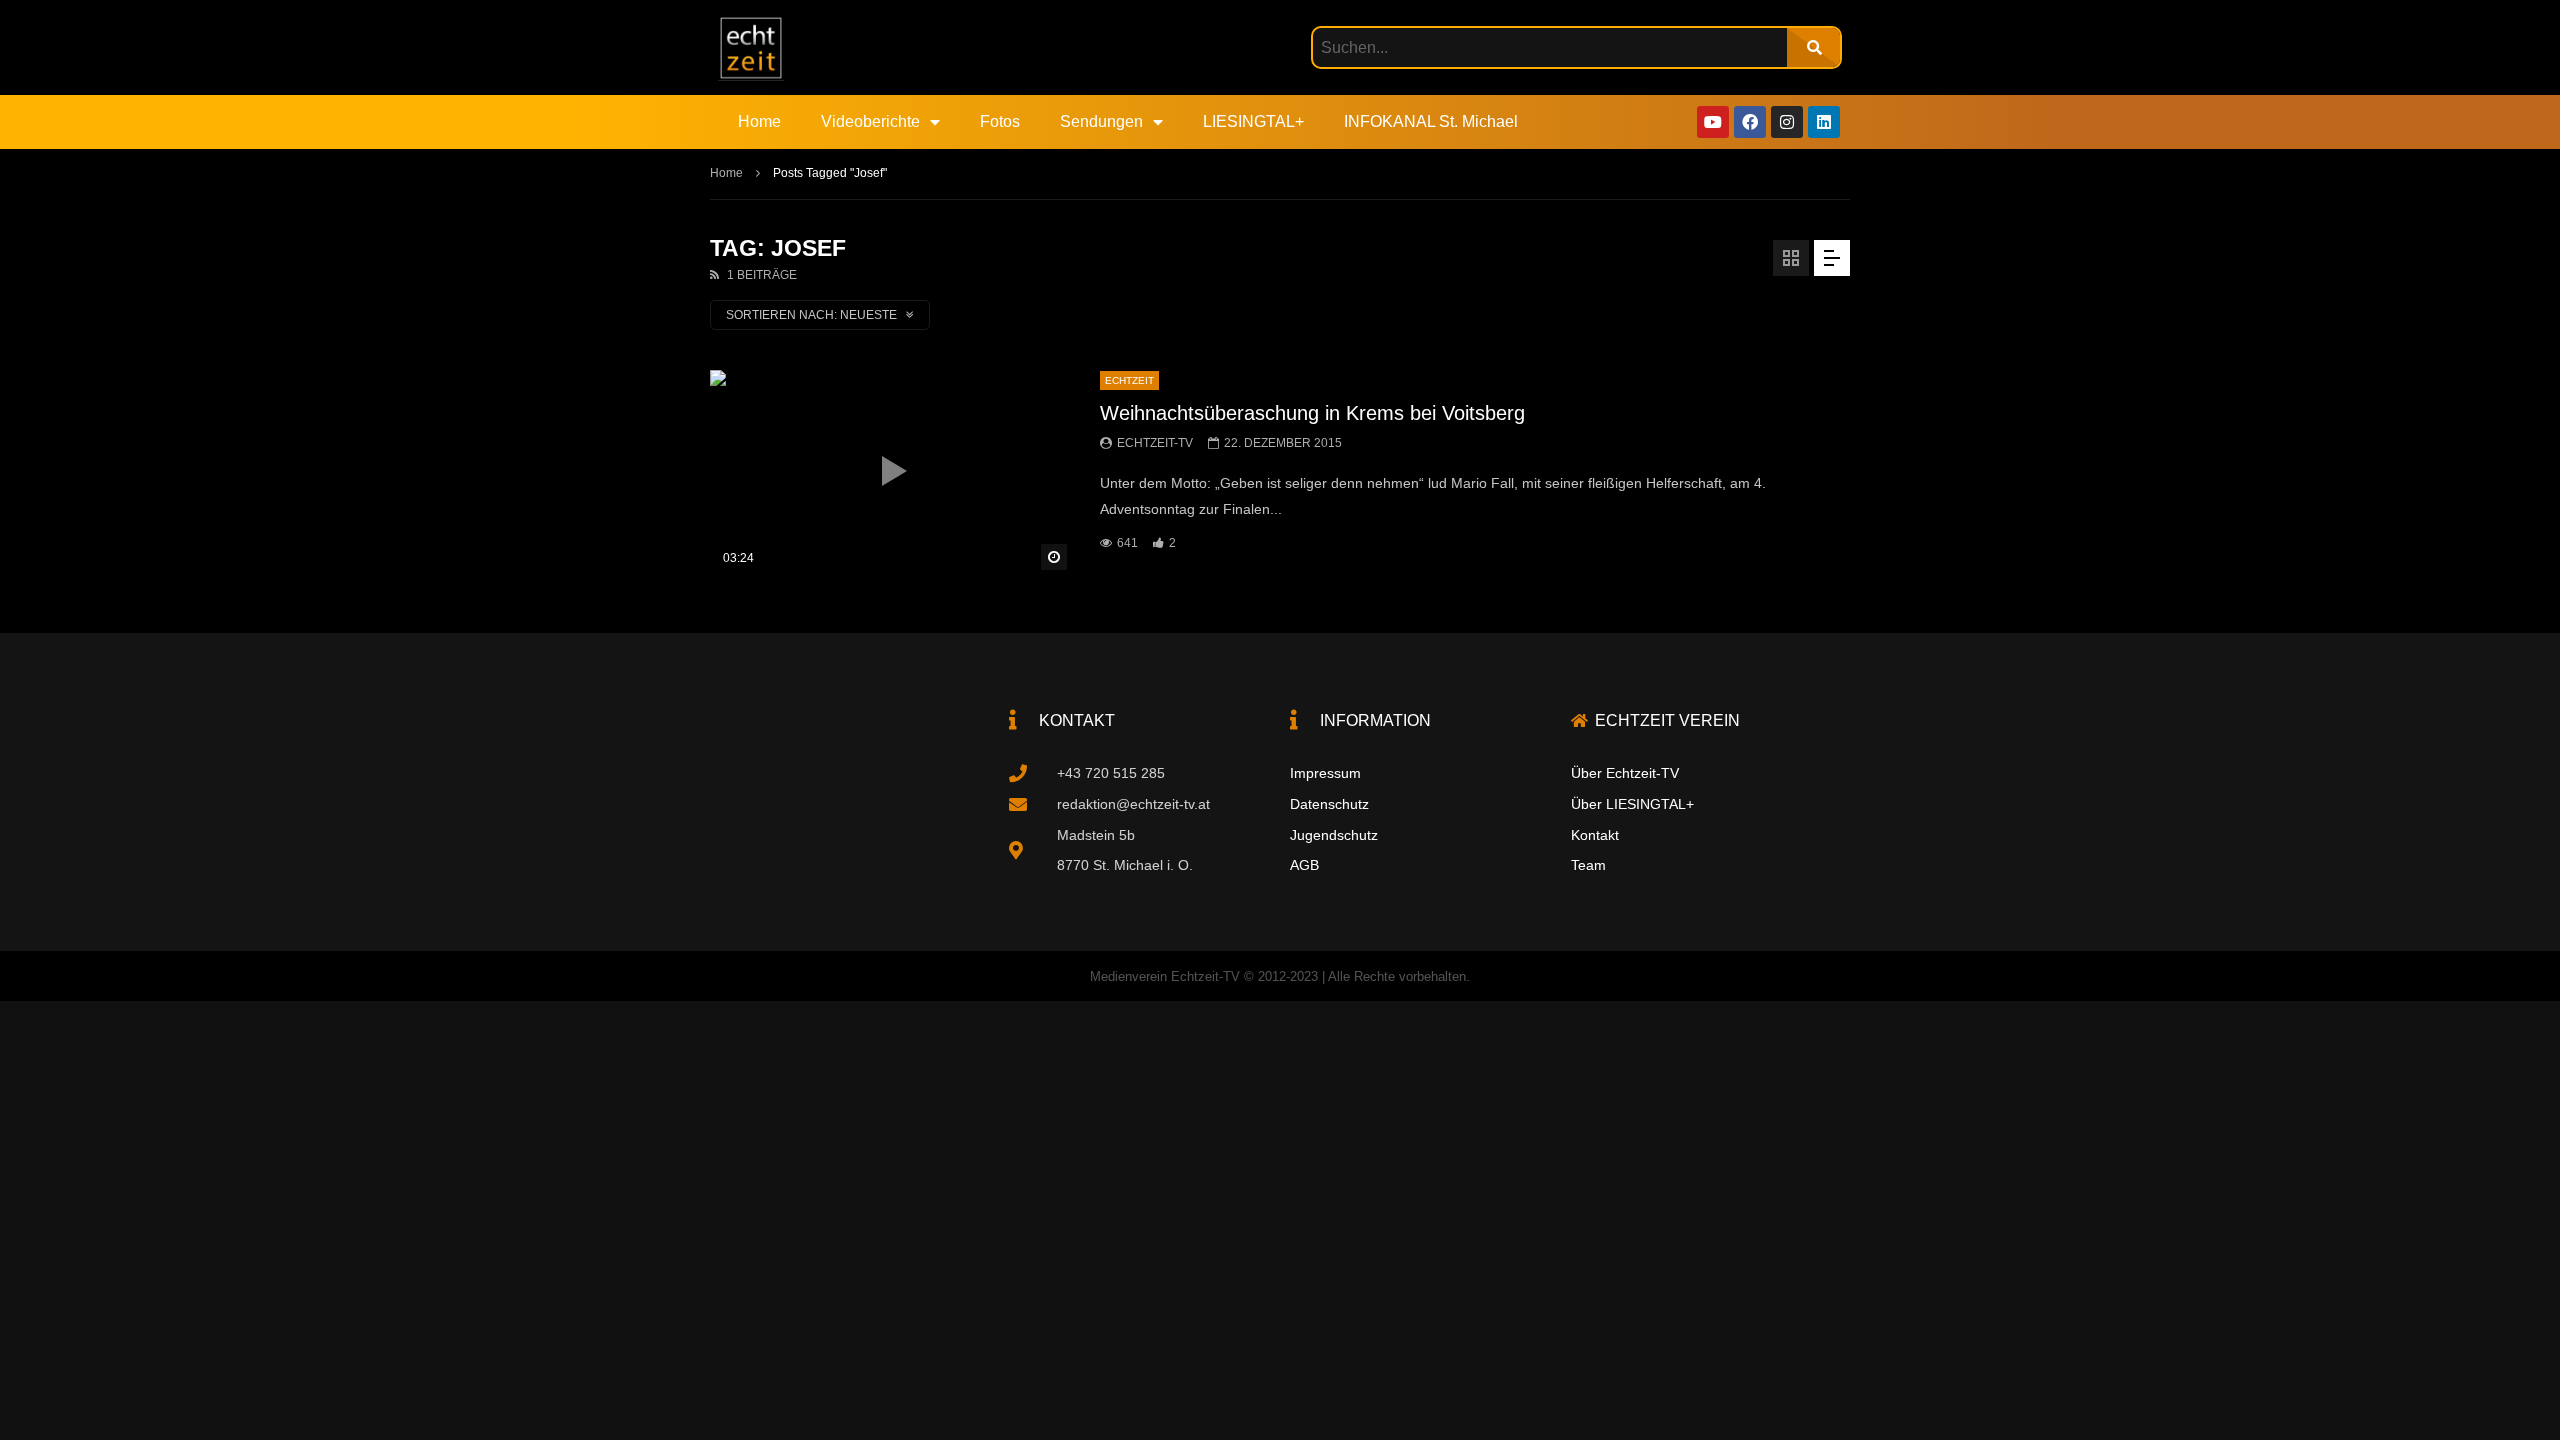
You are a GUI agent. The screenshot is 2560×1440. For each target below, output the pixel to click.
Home (759, 121)
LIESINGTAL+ (1253, 121)
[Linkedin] (1824, 122)
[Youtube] (1713, 122)
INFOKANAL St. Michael (1431, 121)
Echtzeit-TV (1155, 443)
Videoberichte (870, 121)
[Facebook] (1750, 122)
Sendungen (1101, 121)
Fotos (1000, 121)
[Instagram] (1787, 122)
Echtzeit (1129, 380)
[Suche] (1813, 47)
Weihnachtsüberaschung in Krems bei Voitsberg (1312, 413)
